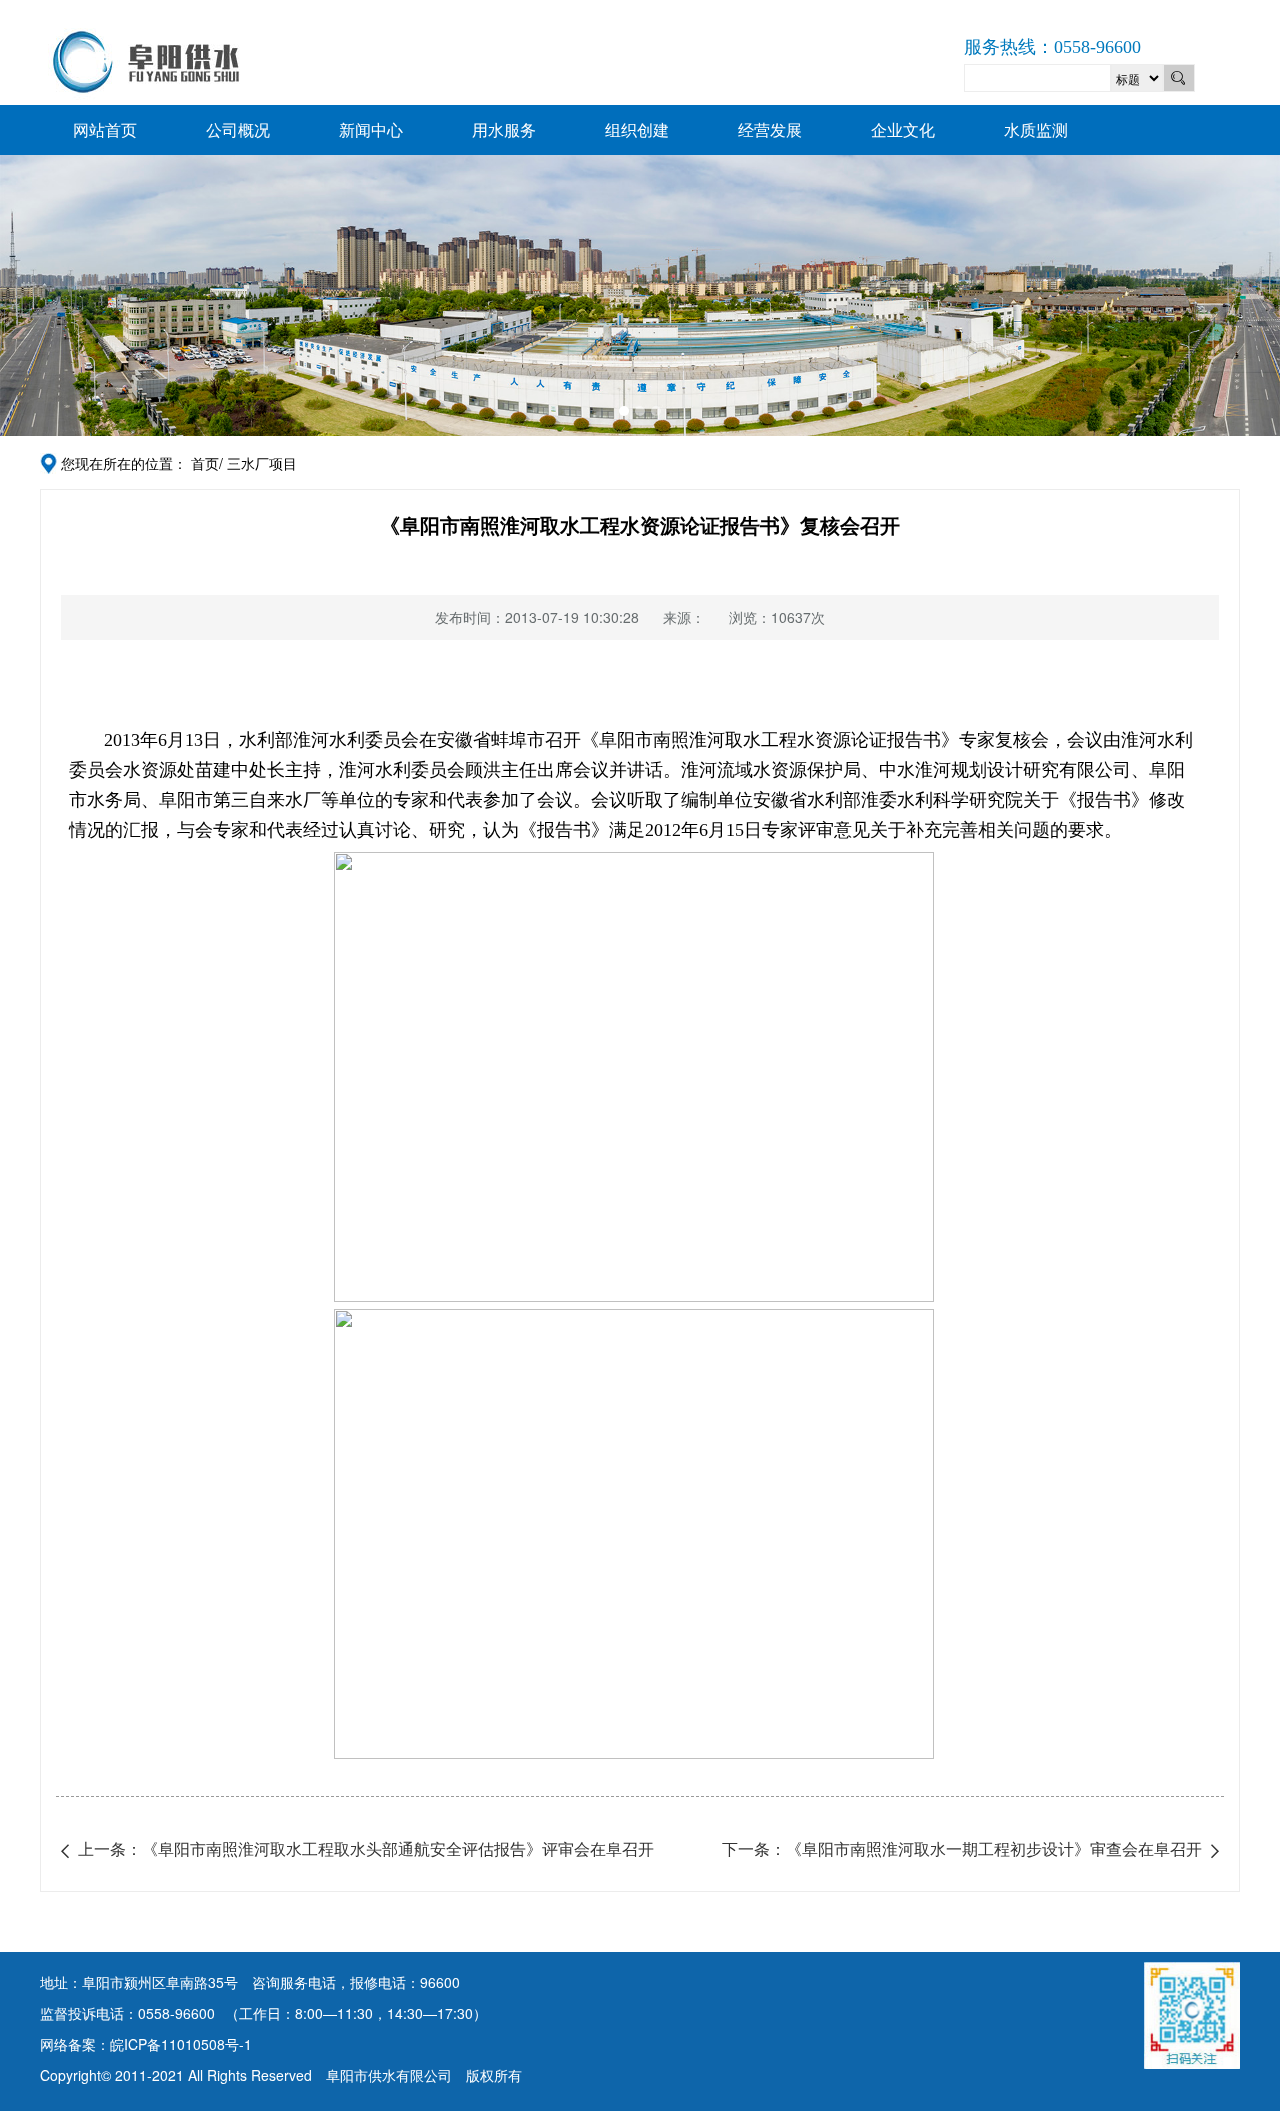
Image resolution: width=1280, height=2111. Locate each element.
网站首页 (105, 129)
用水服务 (504, 129)
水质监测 (1036, 129)
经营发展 (770, 129)
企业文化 (903, 129)
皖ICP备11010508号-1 (181, 2044)
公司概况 (238, 129)
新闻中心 (371, 129)
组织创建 (637, 129)
